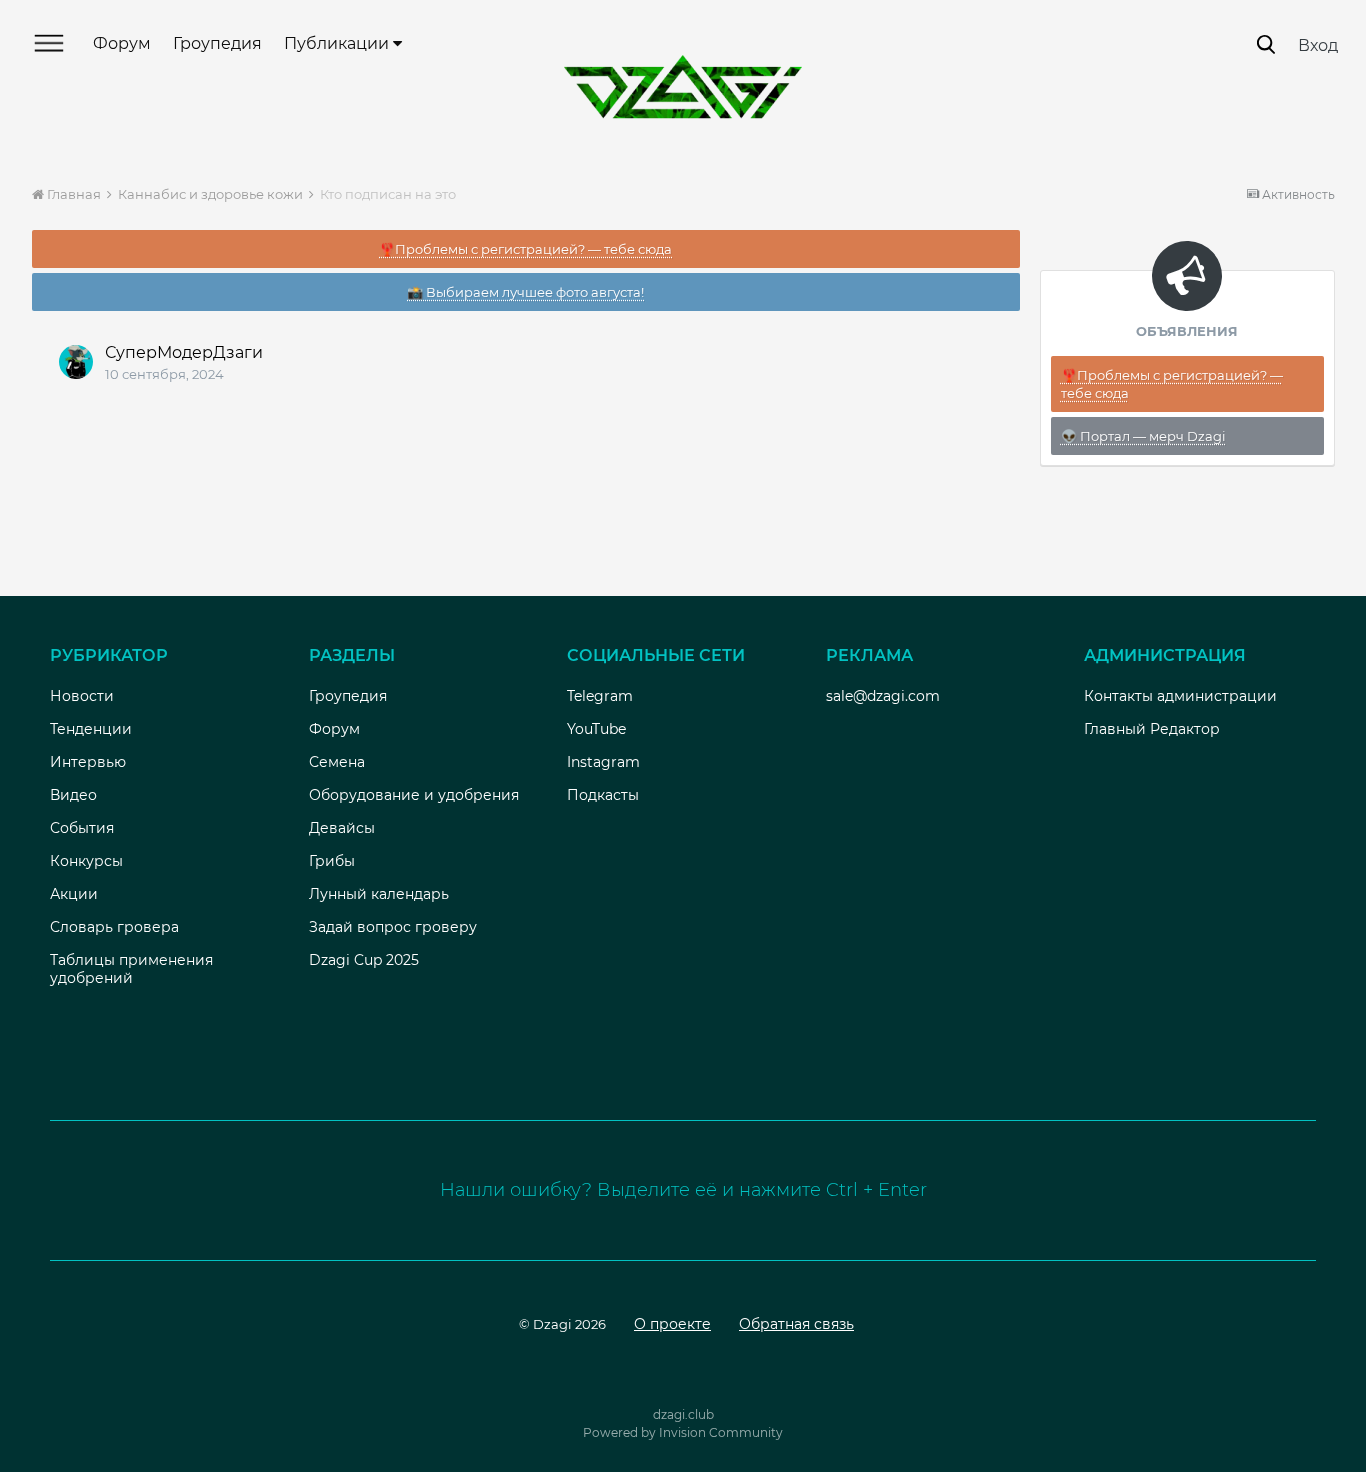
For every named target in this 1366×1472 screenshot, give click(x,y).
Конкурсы (86, 861)
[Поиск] (1266, 44)
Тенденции (91, 729)
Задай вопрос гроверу (393, 927)
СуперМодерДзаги (184, 352)
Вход (1318, 45)
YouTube (596, 729)
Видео (73, 795)
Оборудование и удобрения (414, 795)
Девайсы (342, 828)
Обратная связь (796, 1324)
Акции (74, 894)
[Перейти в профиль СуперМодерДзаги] (76, 362)
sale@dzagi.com (883, 696)
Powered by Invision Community (683, 1432)
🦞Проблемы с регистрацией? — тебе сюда (525, 249)
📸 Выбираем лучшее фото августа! (525, 292)
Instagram (603, 762)
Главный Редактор (1152, 729)
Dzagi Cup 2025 (364, 960)
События (82, 828)
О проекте (672, 1324)
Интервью (88, 762)
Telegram (600, 696)
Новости (82, 696)
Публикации (338, 43)
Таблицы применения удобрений (131, 969)
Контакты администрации (1180, 696)
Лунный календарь (379, 894)
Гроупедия (217, 43)
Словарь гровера (114, 927)
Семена (337, 762)
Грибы (332, 861)
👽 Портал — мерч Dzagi (1143, 436)
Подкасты (603, 795)
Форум (122, 43)
